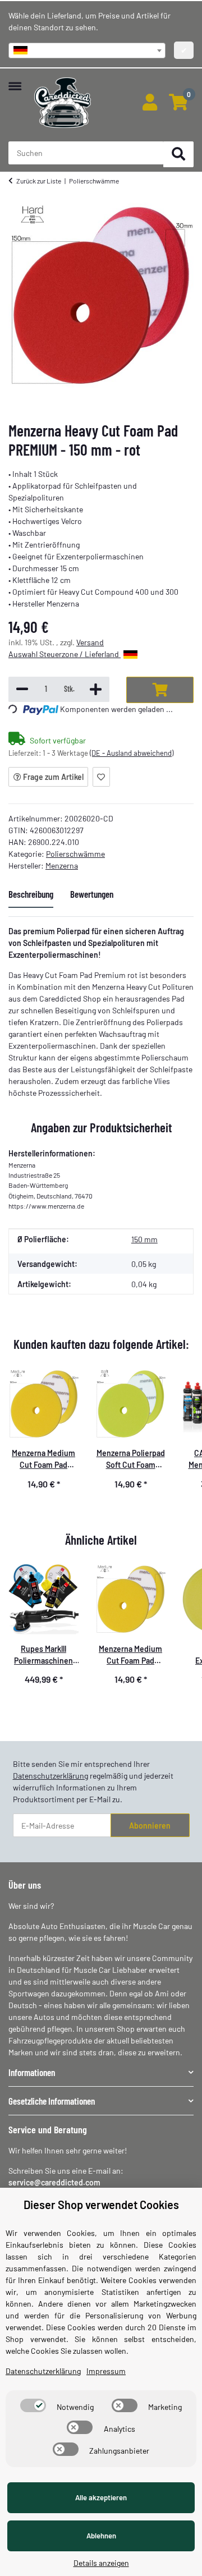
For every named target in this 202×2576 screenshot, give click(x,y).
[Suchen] (178, 155)
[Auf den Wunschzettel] (101, 777)
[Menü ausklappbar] (15, 81)
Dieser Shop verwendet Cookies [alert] (101, 2205)
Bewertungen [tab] (92, 894)
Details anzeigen (101, 2563)
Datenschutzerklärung (50, 1776)
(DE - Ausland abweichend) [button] (132, 753)
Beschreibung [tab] (31, 894)
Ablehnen (101, 2536)
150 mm (144, 1239)
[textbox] (87, 50)
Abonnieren (150, 1826)
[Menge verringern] (22, 689)
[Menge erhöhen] (96, 689)
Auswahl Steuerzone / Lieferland (65, 654)
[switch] (33, 2405)
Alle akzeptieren (101, 2497)
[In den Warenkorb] (160, 690)
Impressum (106, 2371)
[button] (150, 103)
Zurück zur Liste (39, 181)
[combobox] (87, 50)
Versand (90, 642)
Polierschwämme (75, 854)
